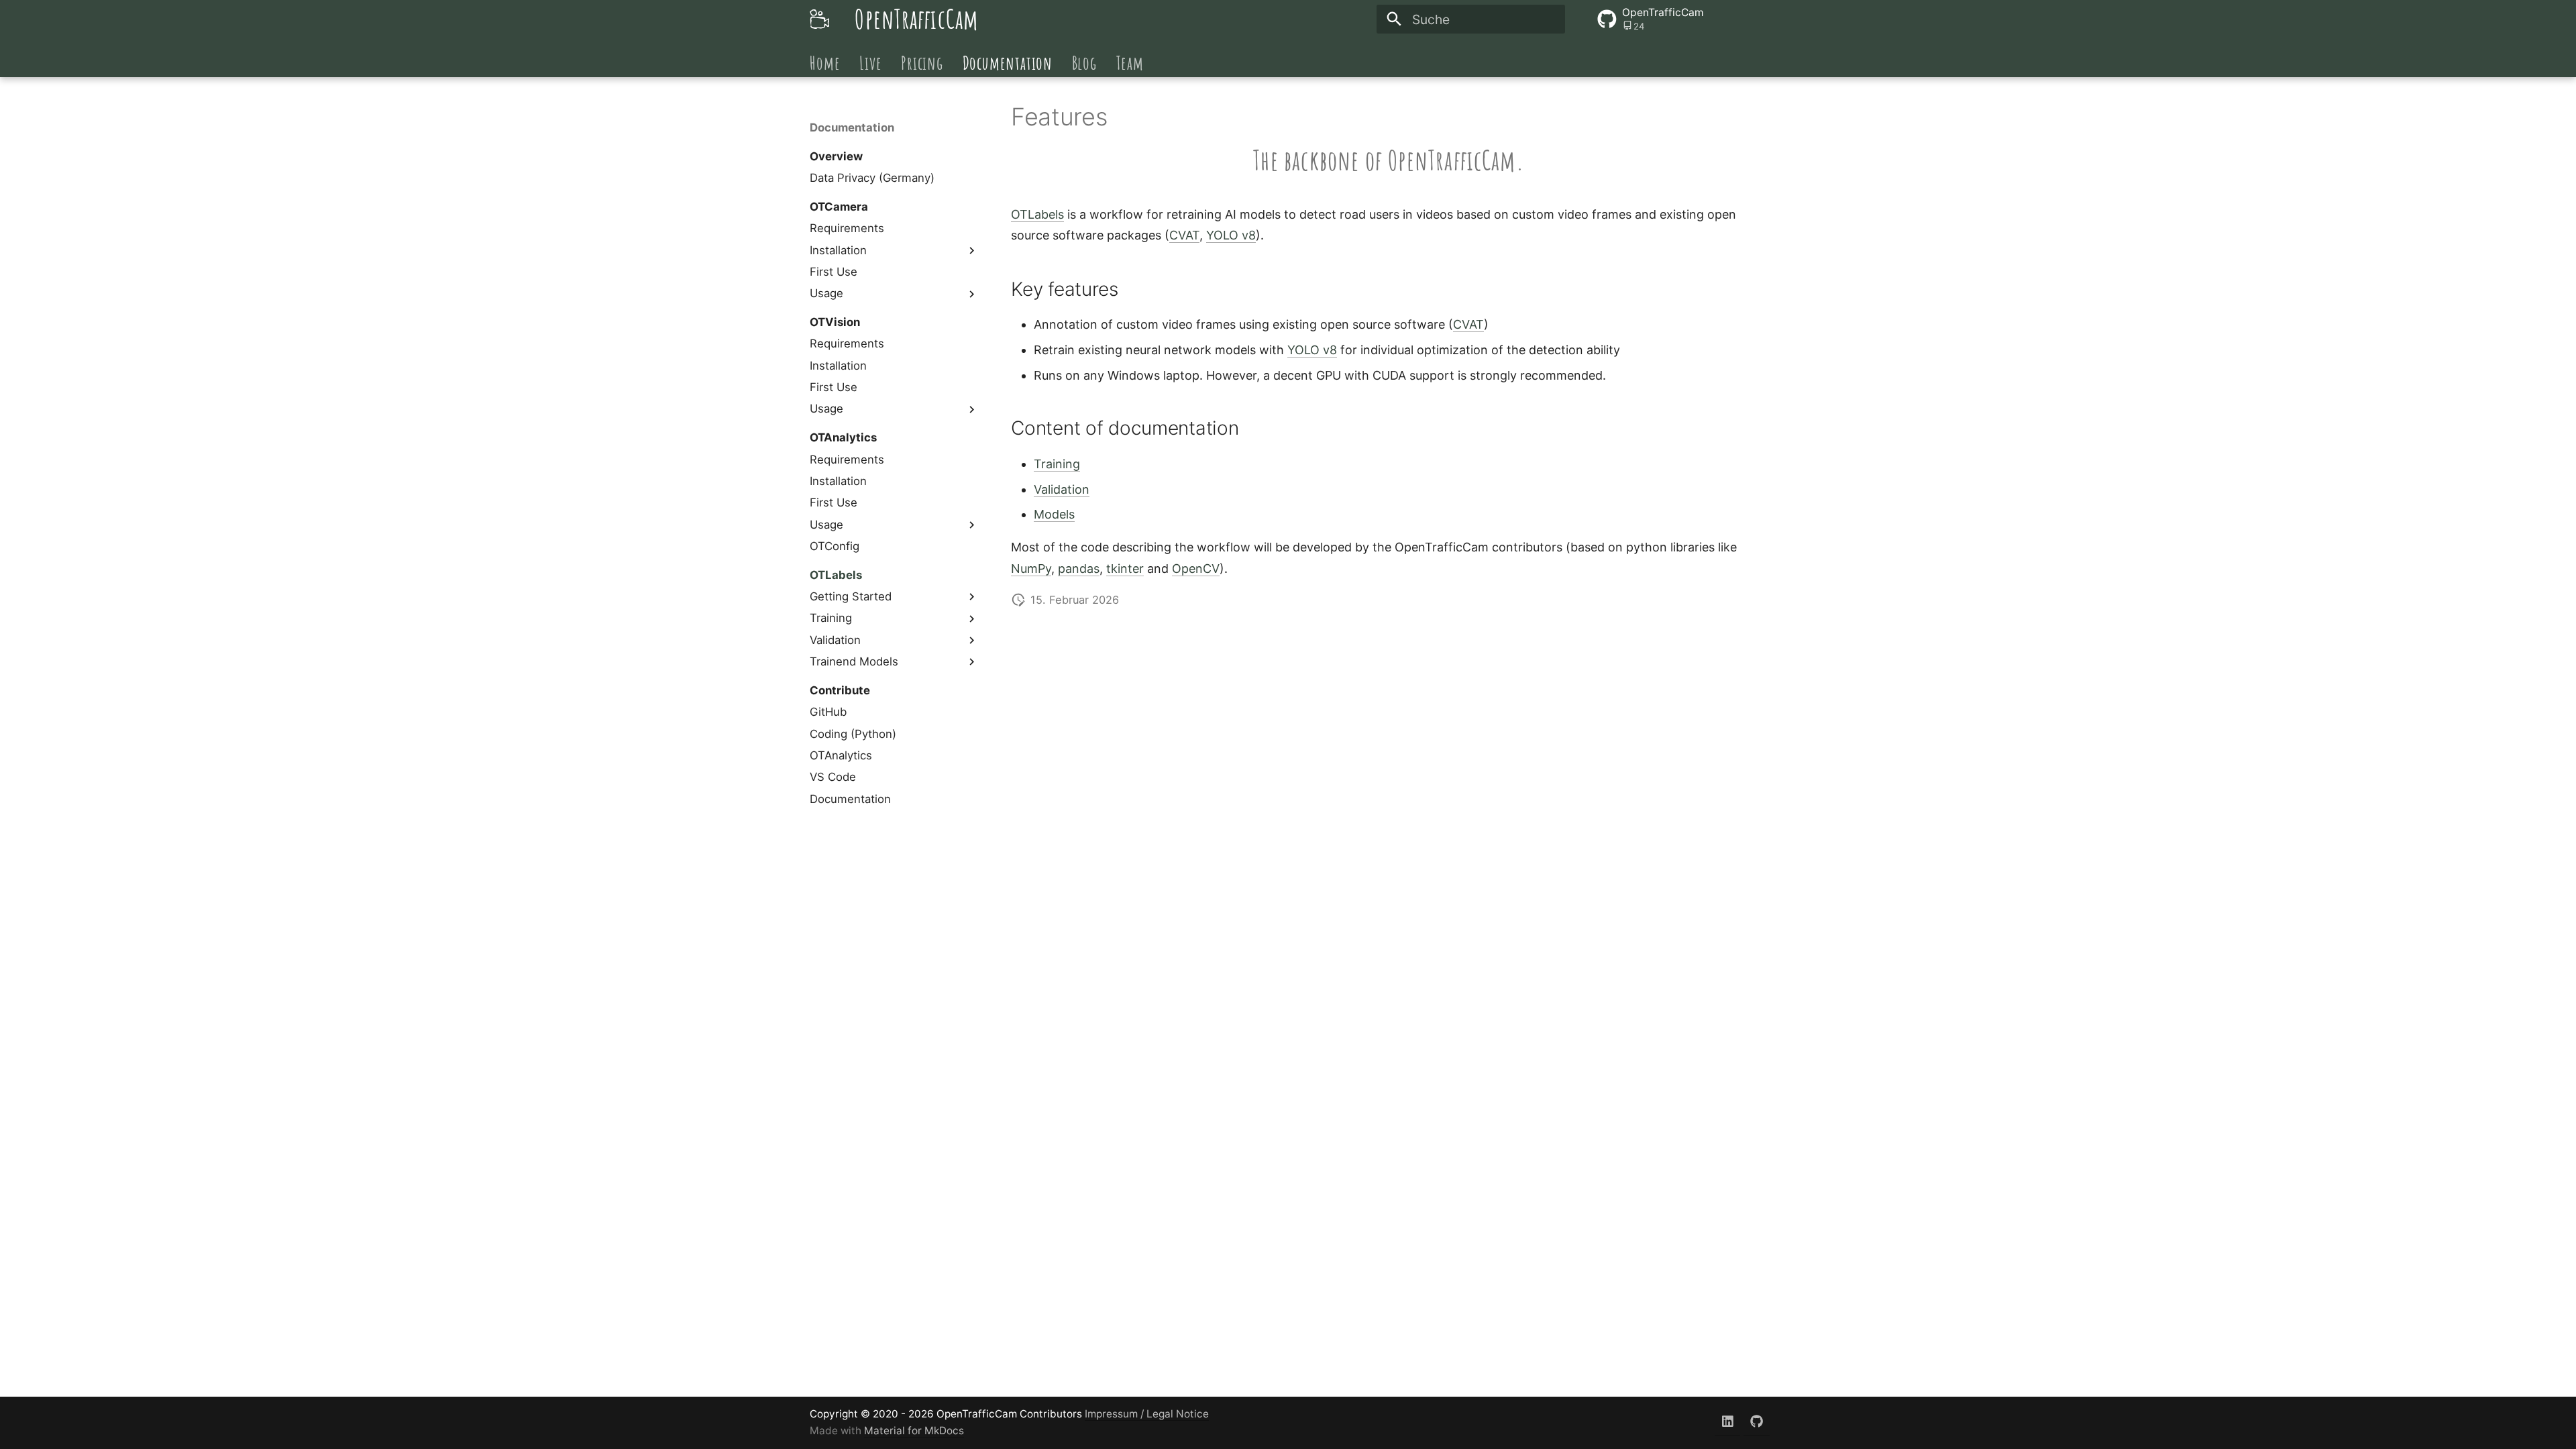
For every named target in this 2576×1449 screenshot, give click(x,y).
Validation (1062, 489)
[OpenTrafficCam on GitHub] (1756, 1422)
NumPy (1031, 569)
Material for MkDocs (914, 1431)
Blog (1084, 63)
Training (1057, 464)
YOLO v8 (1231, 235)
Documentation (1007, 63)
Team (1129, 63)
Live (870, 63)
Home (825, 63)
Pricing (922, 63)
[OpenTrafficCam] (820, 19)
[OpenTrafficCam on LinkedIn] (1727, 1422)
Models (1054, 514)
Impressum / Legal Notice (1147, 1414)
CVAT (1184, 235)
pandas (1079, 569)
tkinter (1125, 569)
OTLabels (1037, 214)
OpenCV (1196, 569)
